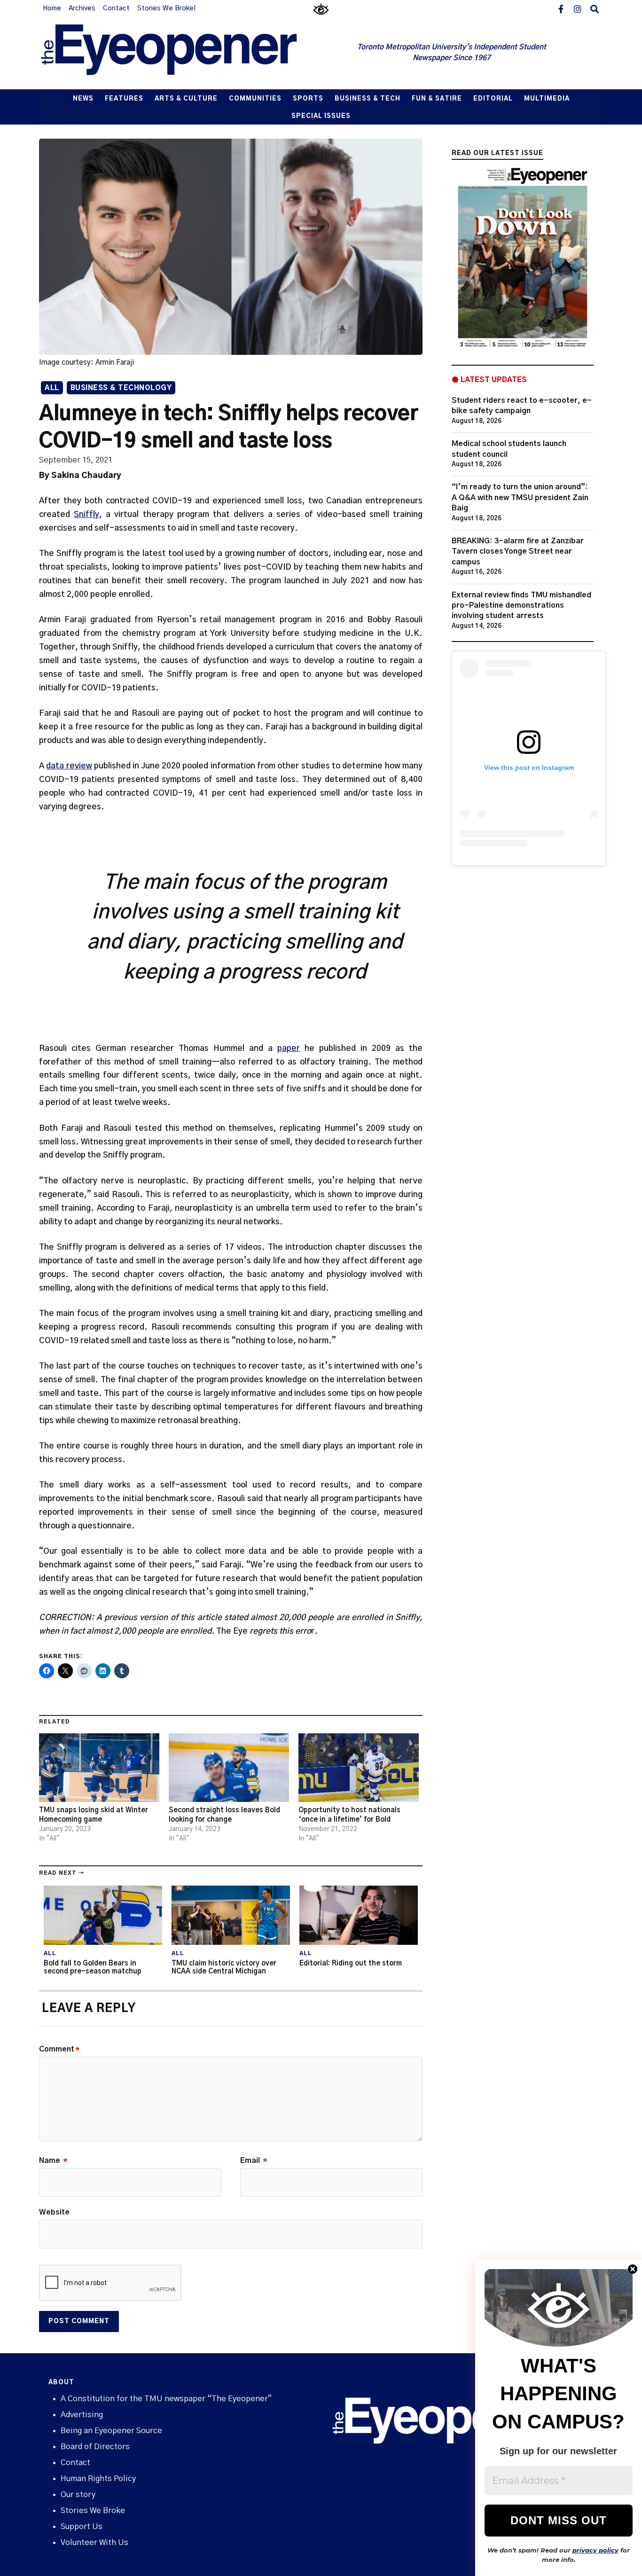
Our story (78, 2494)
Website (54, 2212)
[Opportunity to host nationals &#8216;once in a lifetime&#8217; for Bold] (359, 1768)
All (52, 388)
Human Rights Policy (98, 2478)
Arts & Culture (186, 99)
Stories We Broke (93, 2510)
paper (289, 1048)
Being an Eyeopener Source (111, 2431)
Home (52, 8)
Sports (308, 99)
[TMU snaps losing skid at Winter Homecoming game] (99, 1768)
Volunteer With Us (94, 2542)
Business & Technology (121, 388)
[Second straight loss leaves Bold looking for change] (229, 1768)
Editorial (493, 99)
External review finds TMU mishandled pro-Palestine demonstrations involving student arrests (521, 606)
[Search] (595, 8)
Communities (255, 99)
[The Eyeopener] (188, 53)
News (83, 99)
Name (53, 2161)
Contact (116, 8)
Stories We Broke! (166, 8)
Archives (82, 8)
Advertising (82, 2415)
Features (124, 99)
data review (69, 766)
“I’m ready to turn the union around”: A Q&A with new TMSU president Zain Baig (520, 497)
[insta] (578, 8)
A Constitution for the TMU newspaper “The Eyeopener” (166, 2399)
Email (254, 2161)
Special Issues (321, 116)
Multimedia (547, 99)
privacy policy (595, 2550)
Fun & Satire (437, 99)
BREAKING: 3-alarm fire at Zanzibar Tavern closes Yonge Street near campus (518, 552)
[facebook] (561, 8)
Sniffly (86, 514)
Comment (59, 2049)
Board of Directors (95, 2447)
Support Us (82, 2526)
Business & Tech (368, 99)
